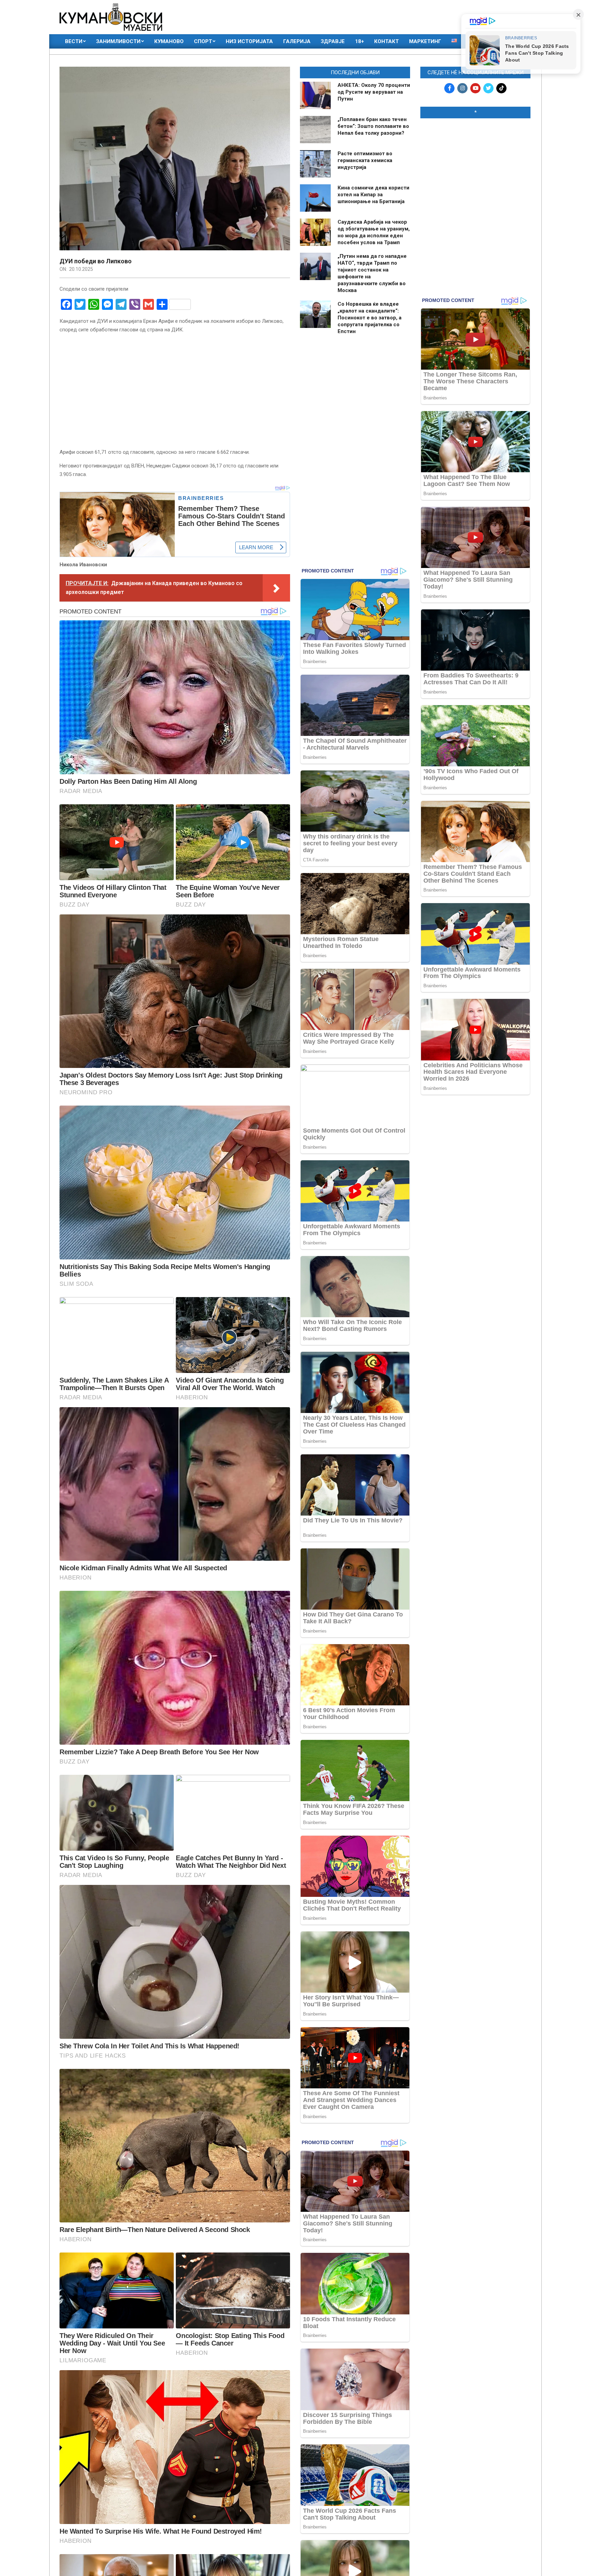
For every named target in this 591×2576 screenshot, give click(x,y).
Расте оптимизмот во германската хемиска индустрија (365, 160)
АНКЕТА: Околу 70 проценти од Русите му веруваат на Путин (374, 92)
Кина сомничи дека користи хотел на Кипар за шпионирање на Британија (373, 195)
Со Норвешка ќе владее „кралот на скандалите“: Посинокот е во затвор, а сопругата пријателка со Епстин (370, 318)
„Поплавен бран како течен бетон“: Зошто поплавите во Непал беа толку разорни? (373, 126)
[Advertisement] (475, 168)
